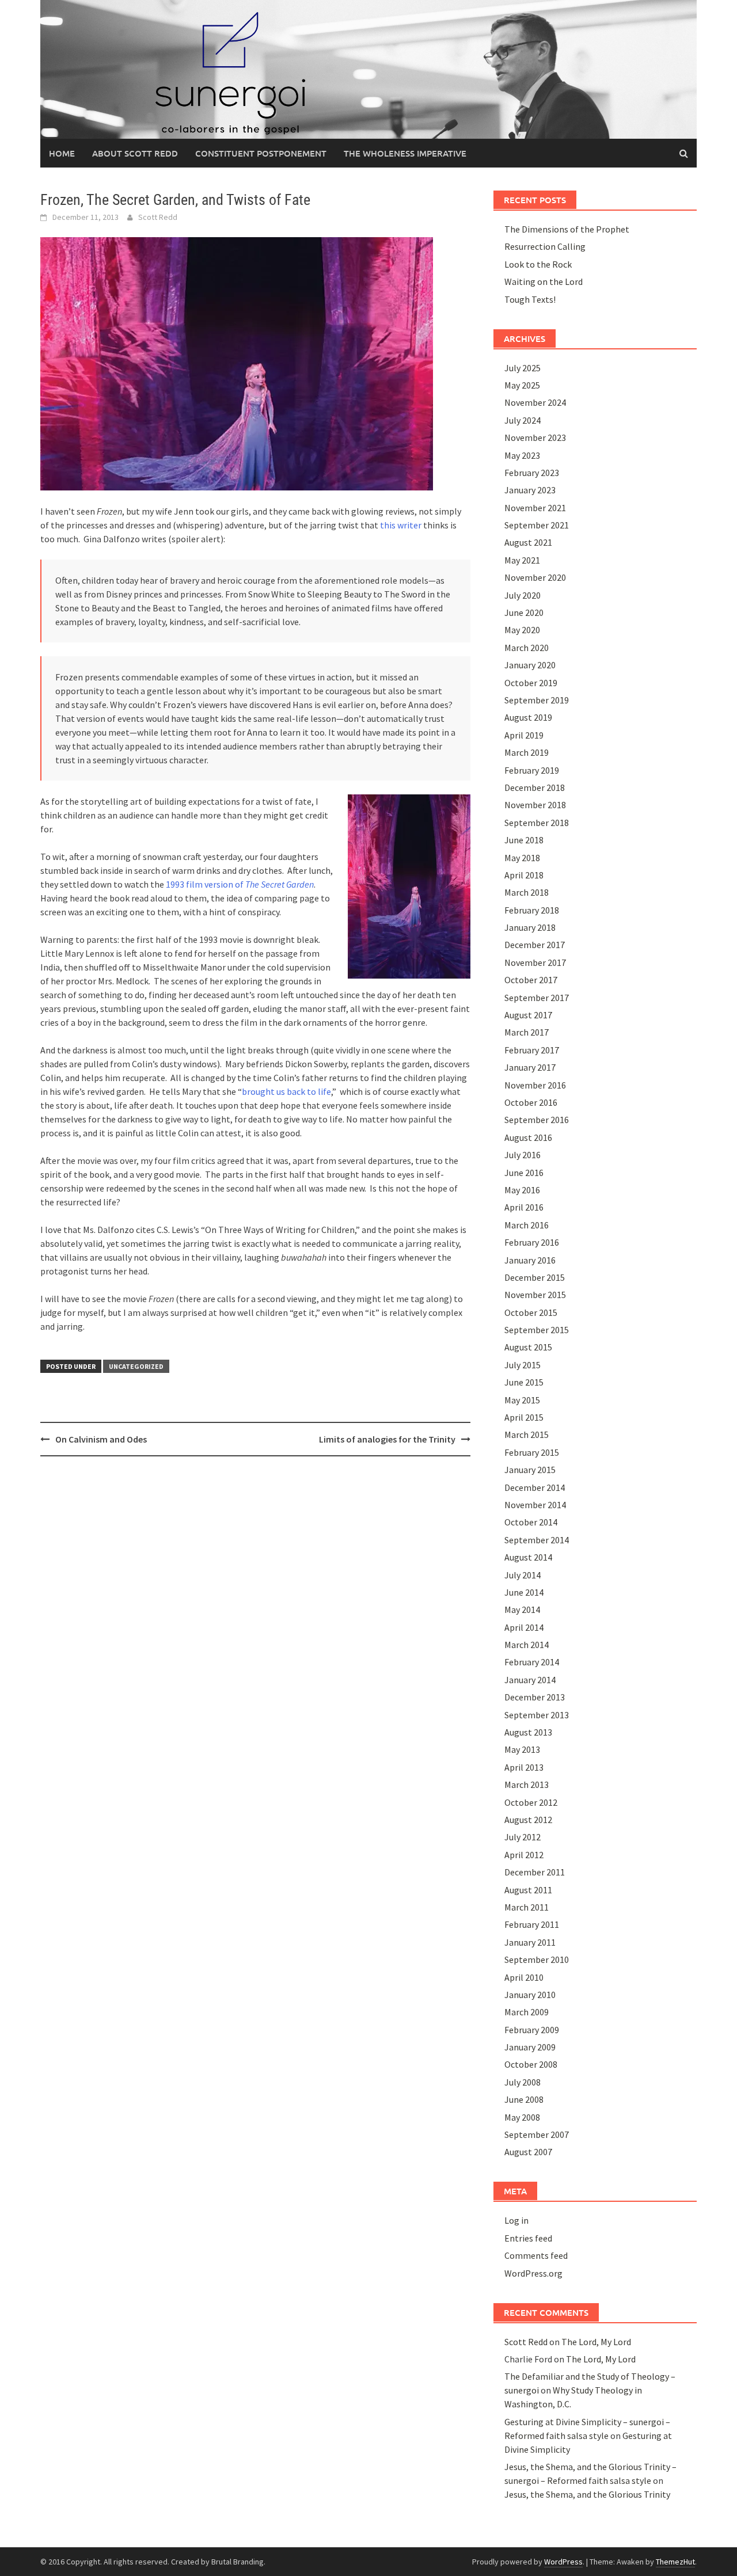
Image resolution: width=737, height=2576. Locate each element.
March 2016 (527, 1225)
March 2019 (527, 752)
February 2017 (532, 1050)
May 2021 (522, 560)
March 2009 (527, 2012)
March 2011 (527, 1907)
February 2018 (532, 910)
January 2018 (530, 927)
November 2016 (535, 1085)
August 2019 (528, 717)
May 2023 (522, 455)
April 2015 (524, 1417)
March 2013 (527, 1784)
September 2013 (537, 1715)
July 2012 (523, 1837)
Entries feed (528, 2238)
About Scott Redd (135, 153)
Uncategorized (136, 1366)
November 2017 (535, 962)
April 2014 (524, 1627)
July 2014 (523, 1575)
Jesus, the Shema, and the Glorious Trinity (587, 2494)
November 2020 (535, 577)
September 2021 (537, 525)
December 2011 (535, 1872)
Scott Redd (158, 217)
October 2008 (531, 2064)
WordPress (563, 2562)
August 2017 (528, 1015)
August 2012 (528, 1820)
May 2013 (522, 1749)
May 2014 (522, 1609)
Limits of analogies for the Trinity (387, 1439)
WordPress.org (533, 2273)
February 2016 (532, 1242)
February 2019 (532, 770)
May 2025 (522, 385)
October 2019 (531, 683)
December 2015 (535, 1277)
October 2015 (531, 1312)
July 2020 (523, 595)
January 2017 (530, 1067)
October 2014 (531, 1522)
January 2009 (530, 2047)
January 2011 (530, 1942)
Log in (516, 2220)
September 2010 (537, 1959)
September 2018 (537, 823)
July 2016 (523, 1155)
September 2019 (537, 700)
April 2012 (524, 1855)
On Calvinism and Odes (101, 1439)
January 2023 (530, 490)
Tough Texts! (530, 299)
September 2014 (537, 1540)
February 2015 (532, 1452)
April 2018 (524, 875)
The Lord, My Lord (596, 2342)
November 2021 (535, 508)
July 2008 (523, 2082)
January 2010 (530, 1995)
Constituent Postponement (261, 153)
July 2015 (523, 1365)
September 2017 (537, 998)
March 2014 (527, 1645)
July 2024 (523, 420)
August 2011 (528, 1890)
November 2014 (535, 1505)
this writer (401, 525)
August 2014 (528, 1557)
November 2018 (535, 805)
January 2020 (530, 665)
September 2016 (537, 1120)
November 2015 (535, 1295)
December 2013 (535, 1697)
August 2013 (528, 1732)
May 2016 (522, 1190)
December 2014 (535, 1487)
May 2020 (522, 630)
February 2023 (532, 473)
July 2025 (523, 368)
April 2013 (524, 1767)
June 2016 (524, 1173)
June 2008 (524, 2099)
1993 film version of (240, 884)
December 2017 (535, 945)
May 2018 (522, 858)
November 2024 (535, 402)
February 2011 (532, 1924)
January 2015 (530, 1470)
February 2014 (532, 1662)
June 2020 (524, 612)
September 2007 (537, 2134)
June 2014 (524, 1592)
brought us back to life (286, 1091)
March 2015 (527, 1435)
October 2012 (531, 1802)
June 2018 (524, 840)
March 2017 (527, 1032)
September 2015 (537, 1330)
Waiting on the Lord (544, 281)
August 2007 (528, 2152)
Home (62, 153)
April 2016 (524, 1207)
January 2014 (530, 1680)
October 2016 (531, 1102)
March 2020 (527, 648)
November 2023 (535, 437)
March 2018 (527, 892)
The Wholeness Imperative (405, 153)
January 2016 (530, 1260)
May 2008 (522, 2117)
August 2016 (528, 1137)
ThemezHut (675, 2562)
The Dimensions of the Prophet (567, 229)
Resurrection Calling (545, 246)
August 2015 (528, 1347)
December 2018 (535, 787)
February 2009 (532, 2030)
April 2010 (524, 1977)
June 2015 (524, 1382)
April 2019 (524, 735)
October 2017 (531, 980)
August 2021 (528, 542)
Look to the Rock (538, 264)
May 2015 (522, 1400)
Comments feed (536, 2255)
